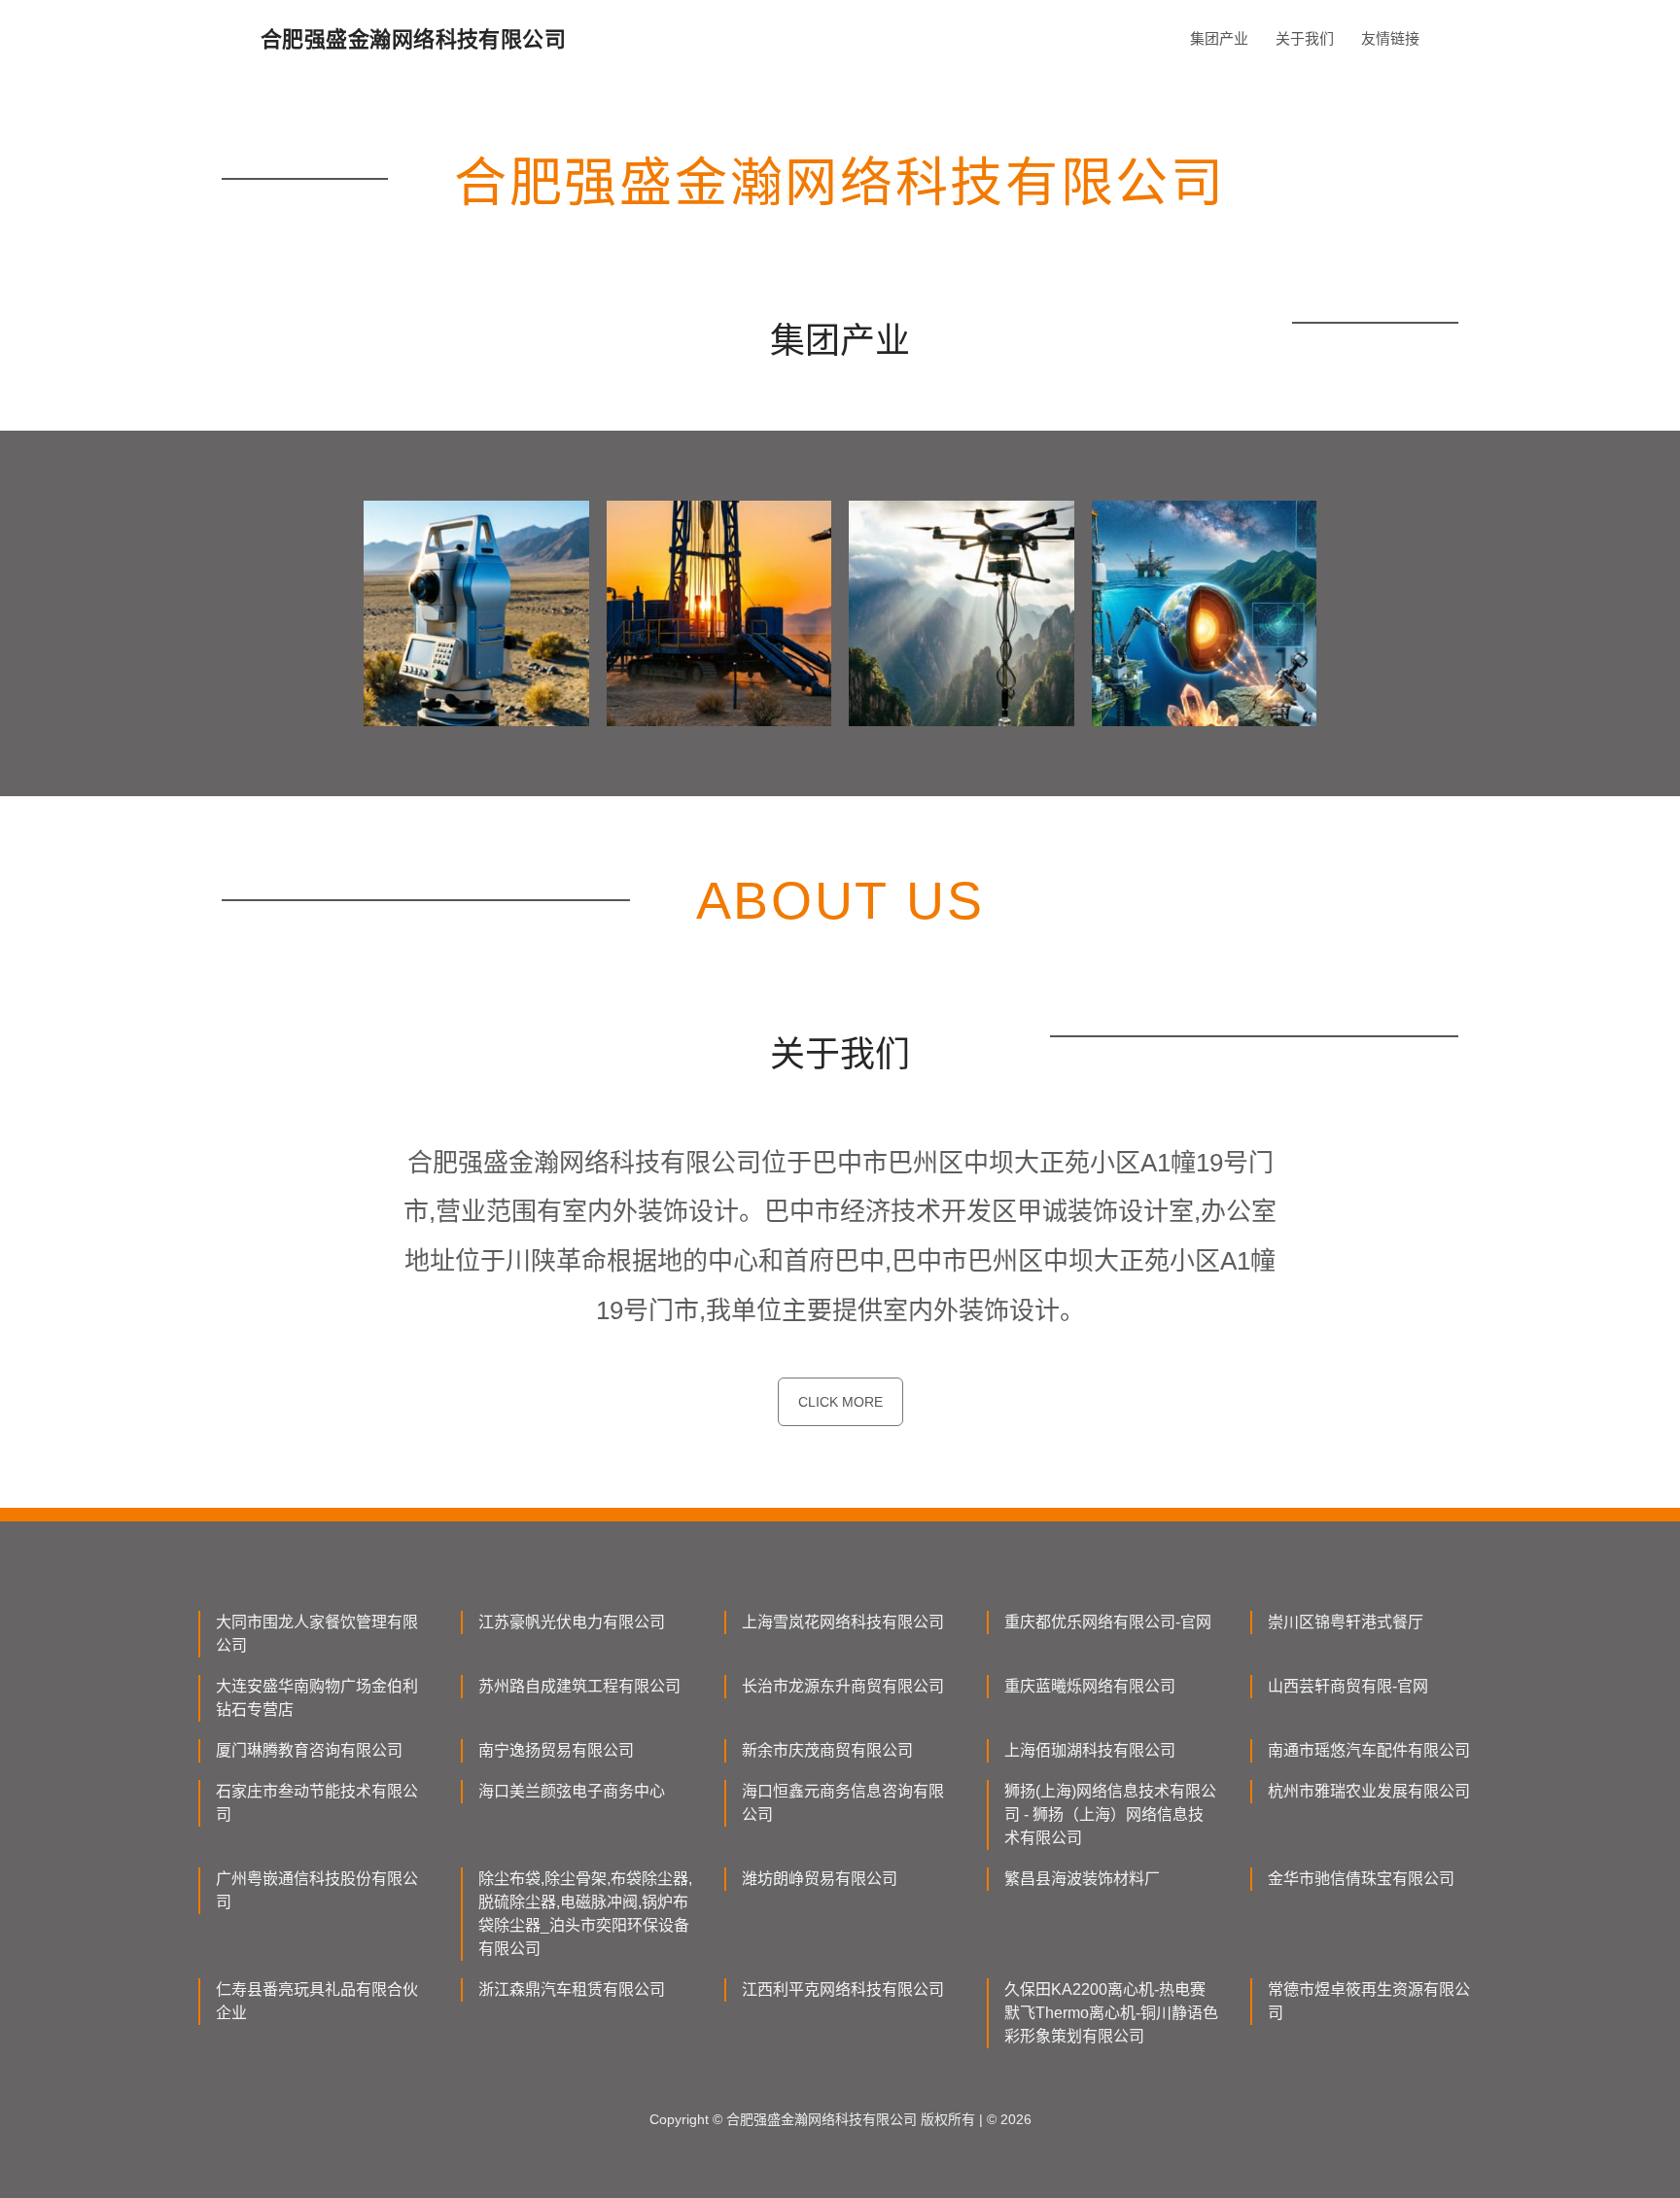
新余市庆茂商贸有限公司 (827, 1750)
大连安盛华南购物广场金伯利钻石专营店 (317, 1698)
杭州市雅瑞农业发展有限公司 (1369, 1791)
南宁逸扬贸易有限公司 (556, 1750)
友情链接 (1390, 38)
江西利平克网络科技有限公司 (843, 1989)
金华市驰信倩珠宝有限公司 (1361, 1879)
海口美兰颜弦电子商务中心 (572, 1791)
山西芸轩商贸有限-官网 (1348, 1686)
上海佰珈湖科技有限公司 (1090, 1750)
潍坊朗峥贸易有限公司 (820, 1879)
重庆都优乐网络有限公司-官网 (1108, 1622)
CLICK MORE (840, 1402)
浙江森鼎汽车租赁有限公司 (572, 1989)
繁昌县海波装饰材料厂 (1082, 1879)
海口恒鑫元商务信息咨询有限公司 (843, 1803)
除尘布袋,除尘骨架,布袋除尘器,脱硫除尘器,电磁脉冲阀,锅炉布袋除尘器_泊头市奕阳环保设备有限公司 (585, 1914)
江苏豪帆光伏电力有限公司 (572, 1622)
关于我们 (1305, 38)
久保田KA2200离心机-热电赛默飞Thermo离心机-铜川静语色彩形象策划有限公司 (1111, 2013)
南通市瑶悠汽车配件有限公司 (1369, 1750)
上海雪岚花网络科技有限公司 (843, 1622)
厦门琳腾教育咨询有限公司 (309, 1750)
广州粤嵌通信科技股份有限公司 (317, 1890)
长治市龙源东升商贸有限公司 (843, 1686)
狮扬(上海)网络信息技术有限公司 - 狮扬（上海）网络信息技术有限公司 (1110, 1814)
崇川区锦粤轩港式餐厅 (1346, 1622)
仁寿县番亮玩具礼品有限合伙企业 (317, 2001)
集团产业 (1219, 38)
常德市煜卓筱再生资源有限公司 (1369, 2001)
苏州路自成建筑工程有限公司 (579, 1686)
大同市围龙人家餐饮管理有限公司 (317, 1634)
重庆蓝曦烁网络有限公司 (1090, 1686)
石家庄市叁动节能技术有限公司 (317, 1803)
